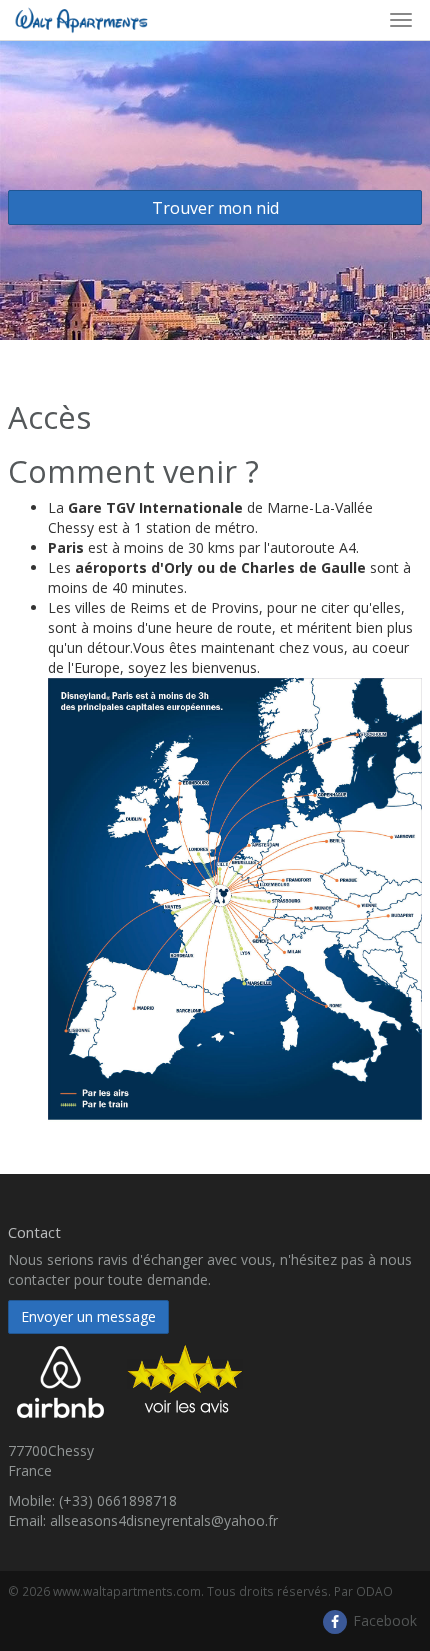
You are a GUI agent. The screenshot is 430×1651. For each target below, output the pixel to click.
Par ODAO (363, 1591)
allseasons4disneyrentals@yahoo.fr (164, 1520)
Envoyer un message (88, 1316)
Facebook (383, 1620)
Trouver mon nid (215, 208)
